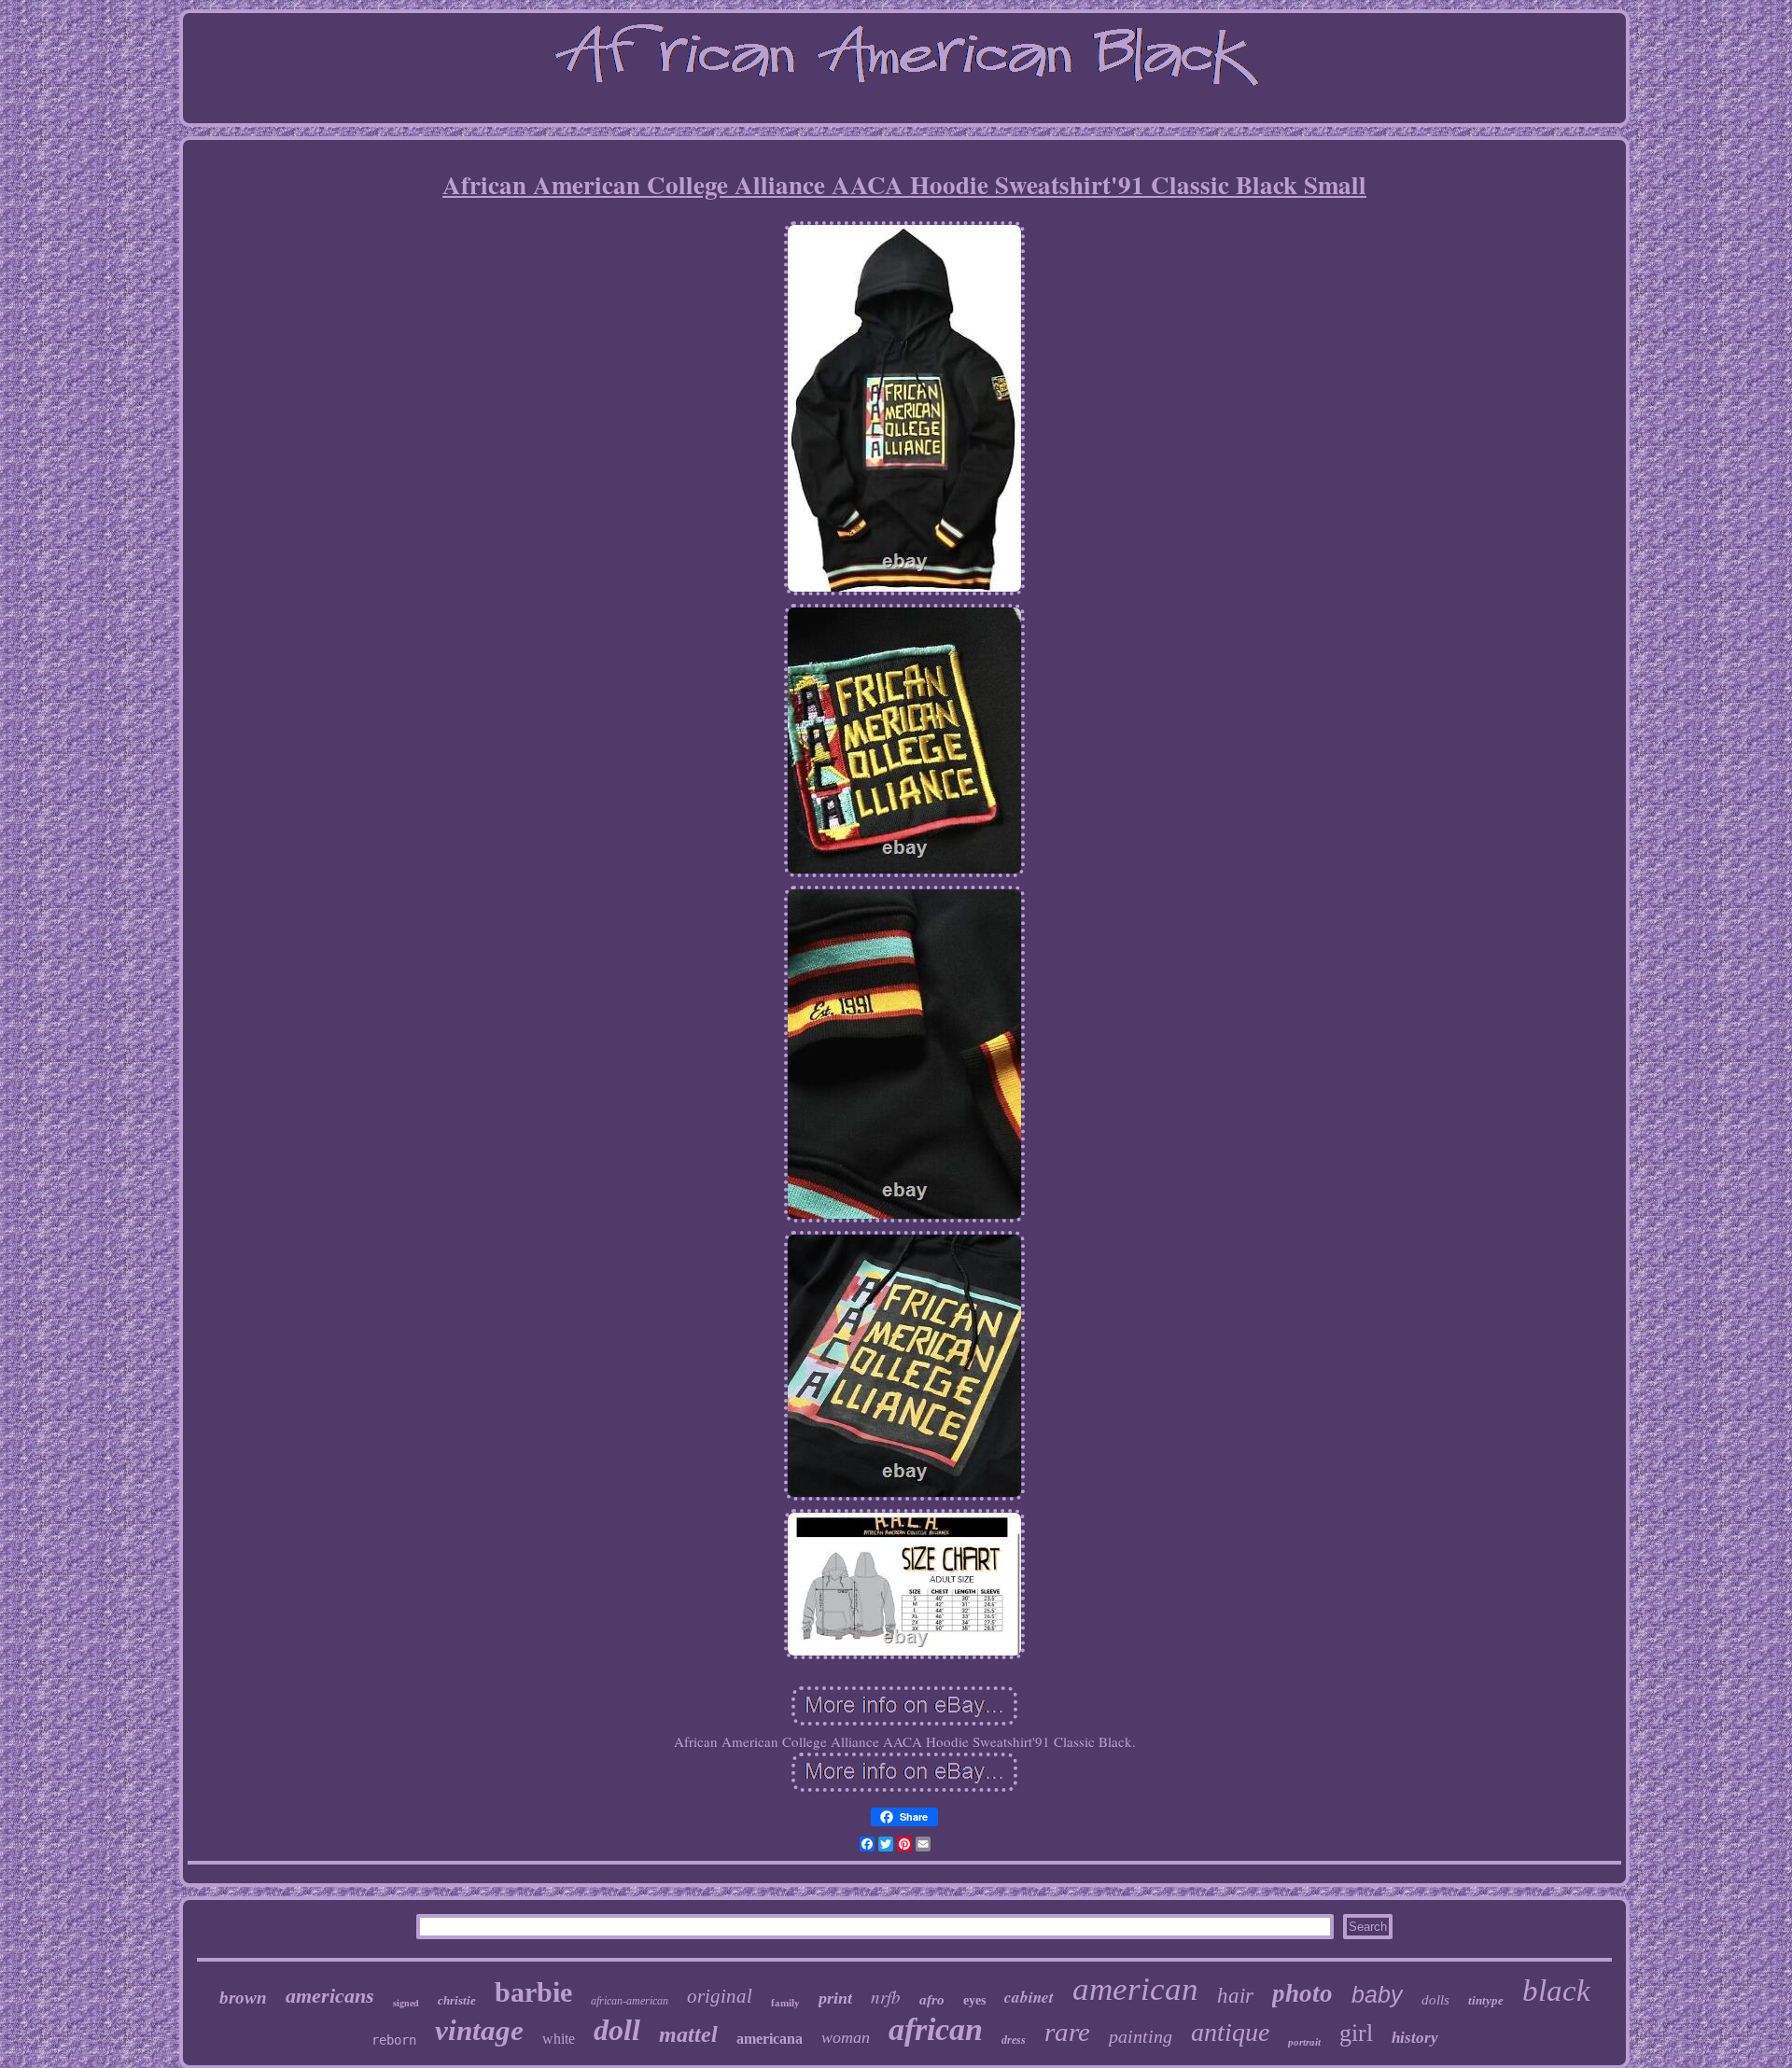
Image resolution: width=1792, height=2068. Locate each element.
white (559, 2039)
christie (457, 2000)
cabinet (1029, 1997)
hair (1235, 1996)
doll (617, 2030)
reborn (394, 2040)
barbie (533, 1992)
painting (1141, 2036)
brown (243, 1998)
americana (770, 2039)
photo (1302, 1993)
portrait (1304, 2042)
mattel (688, 2034)
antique (1230, 2032)
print (835, 1998)
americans (330, 1996)
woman (846, 2037)
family (785, 2003)
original (720, 1996)
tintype (1486, 2000)
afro (932, 2000)
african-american (630, 2001)
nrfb (886, 1997)
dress (1014, 2040)
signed (406, 2003)
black (1556, 1991)
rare (1067, 2032)
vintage (479, 2030)
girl (1356, 2033)
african (936, 2029)
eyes (974, 2000)
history (1415, 2038)
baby (1377, 1994)
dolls (1435, 2000)
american (1135, 1989)
